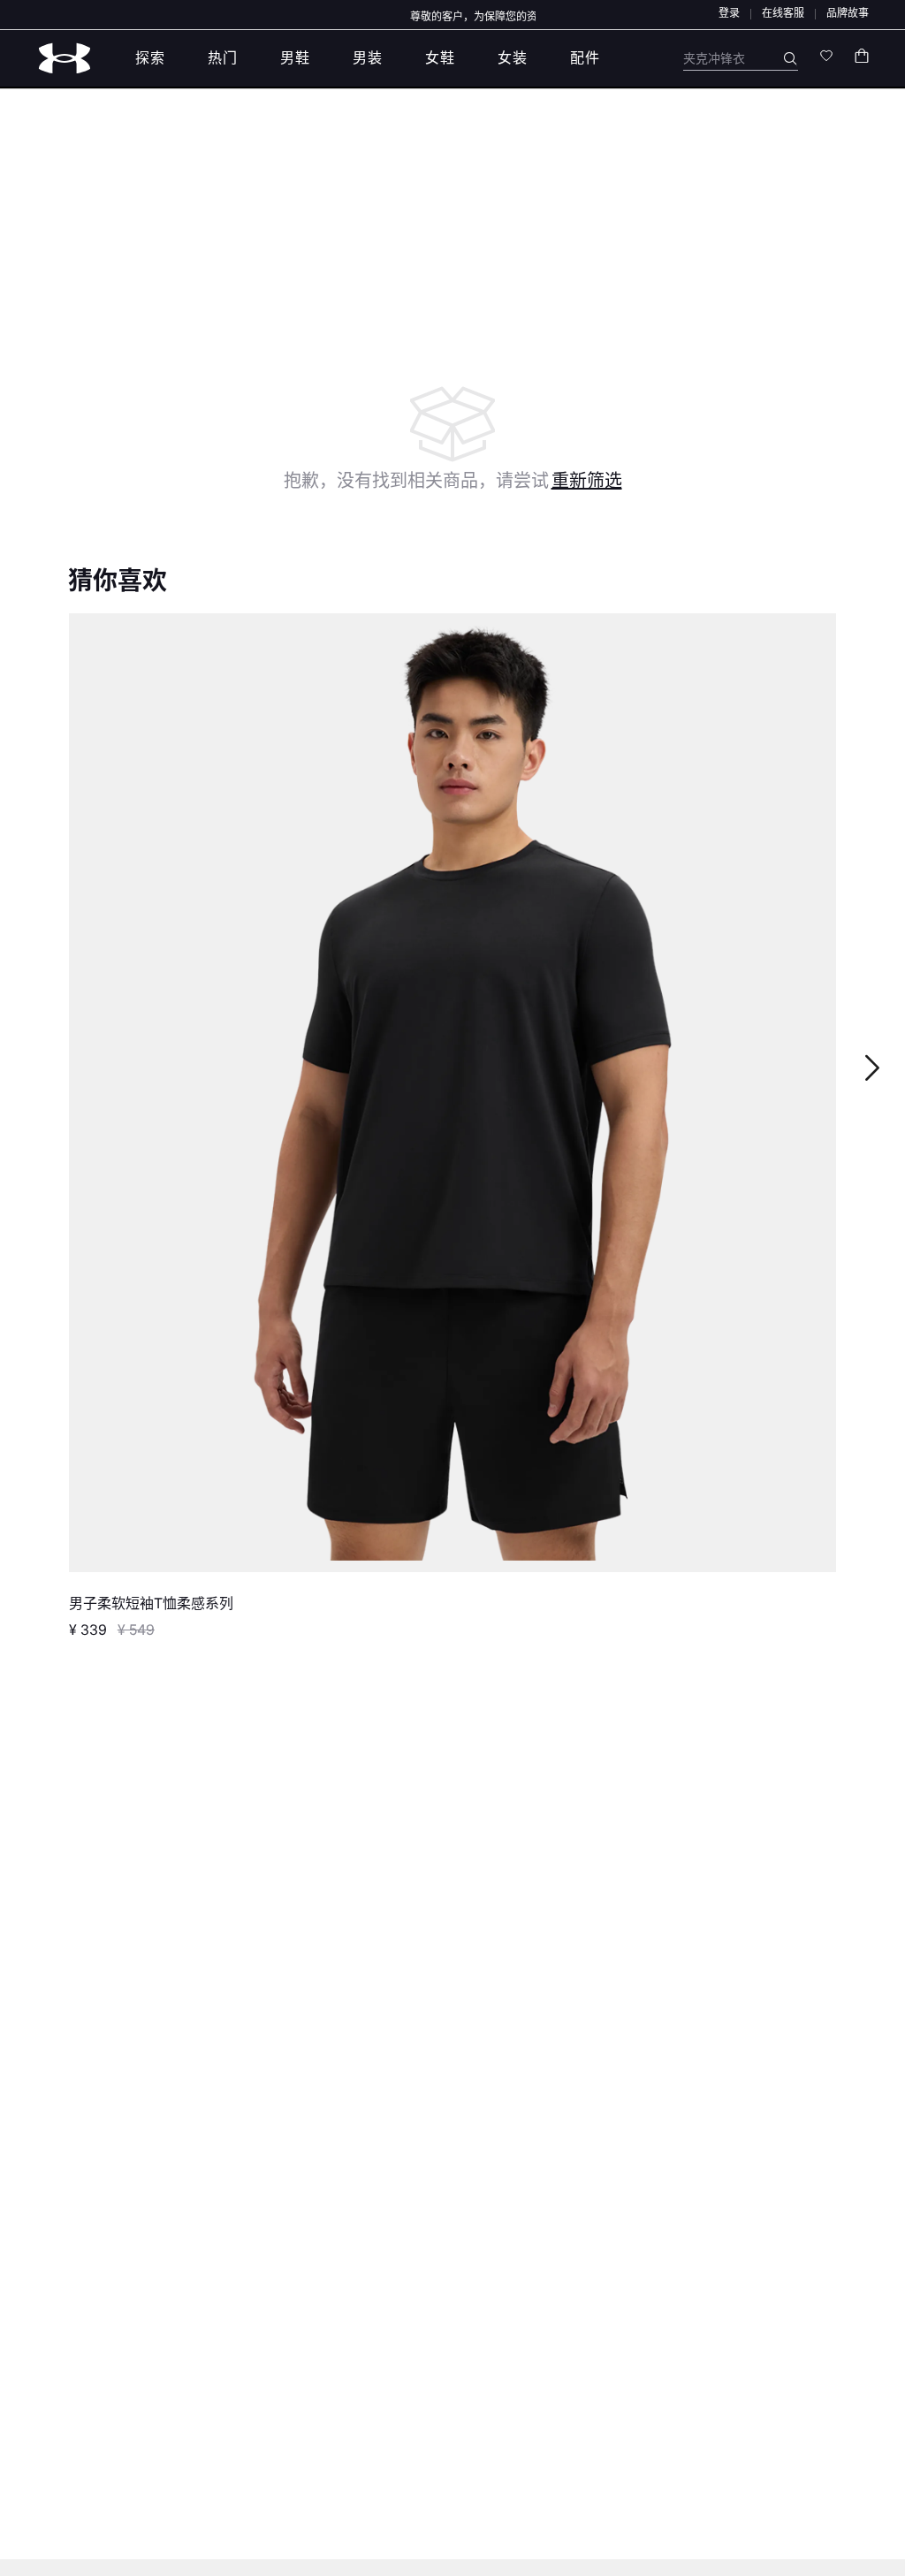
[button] (729, 13)
